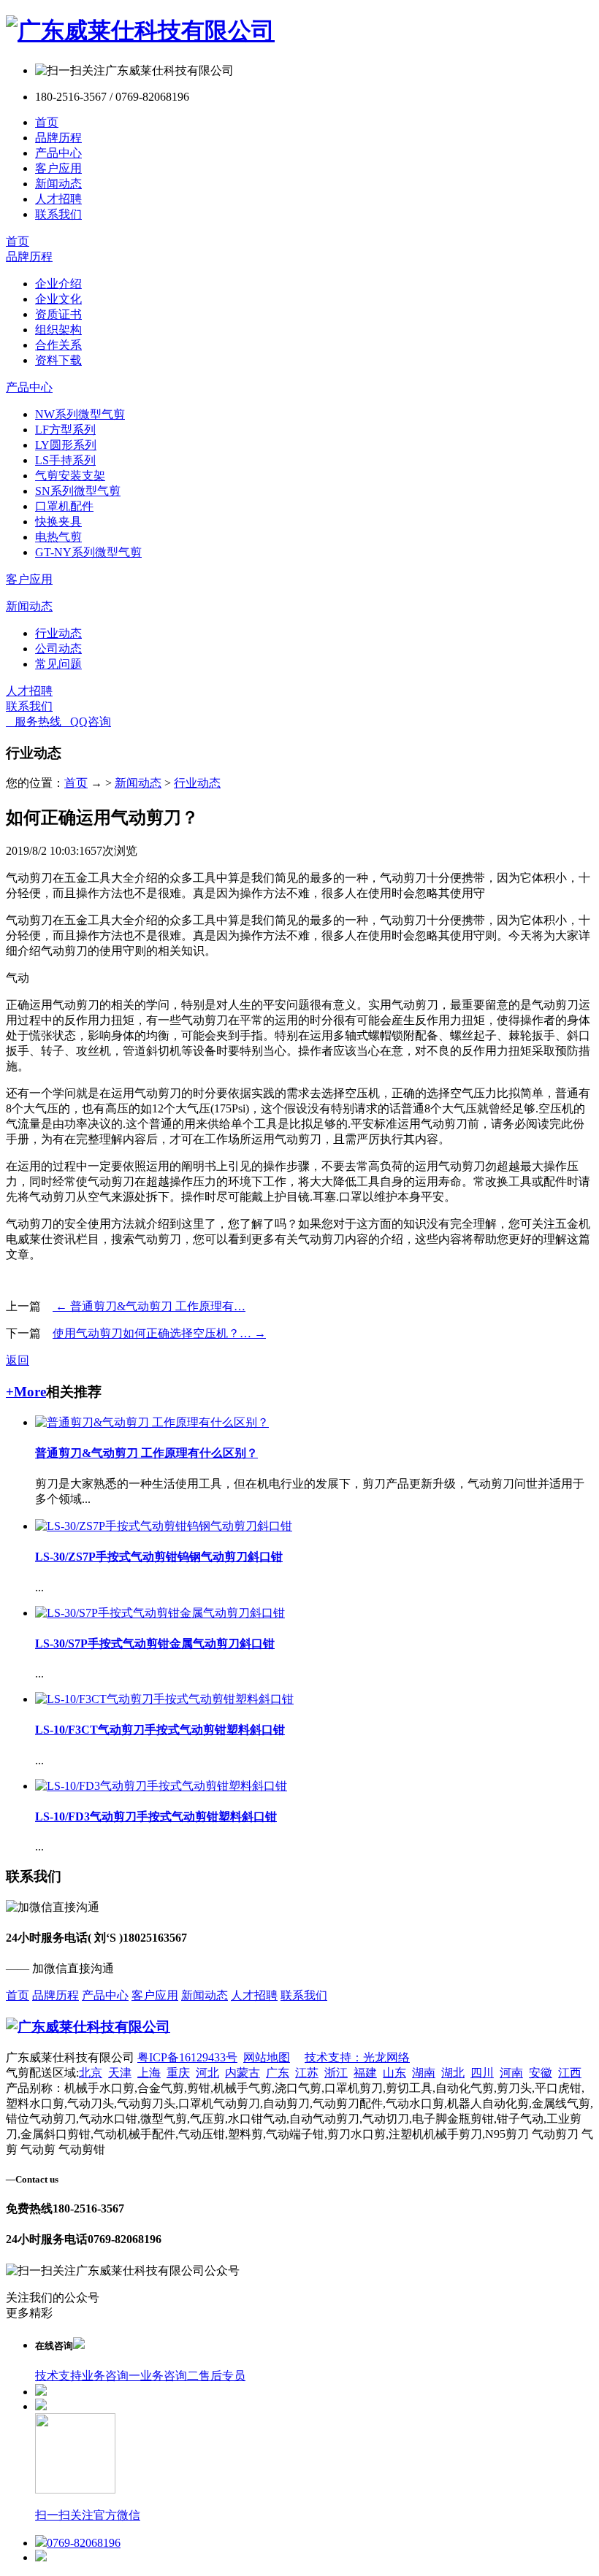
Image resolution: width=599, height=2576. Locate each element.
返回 (18, 1360)
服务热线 (34, 722)
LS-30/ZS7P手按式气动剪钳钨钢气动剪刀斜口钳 (159, 1557)
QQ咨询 (86, 722)
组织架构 (58, 330)
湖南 (424, 2073)
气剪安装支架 (70, 476)
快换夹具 (58, 522)
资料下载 (58, 360)
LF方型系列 (65, 430)
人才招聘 (58, 199)
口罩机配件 (64, 506)
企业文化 (58, 299)
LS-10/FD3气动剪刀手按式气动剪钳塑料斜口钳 (156, 1816)
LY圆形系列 (66, 445)
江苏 (307, 2073)
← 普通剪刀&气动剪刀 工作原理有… (149, 1306)
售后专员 (222, 2376)
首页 (47, 122)
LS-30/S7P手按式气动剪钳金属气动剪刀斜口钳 (155, 1643)
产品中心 (58, 153)
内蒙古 (243, 2073)
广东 (278, 2073)
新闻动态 (58, 184)
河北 (207, 2073)
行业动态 (58, 633)
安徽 (541, 2073)
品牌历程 (58, 138)
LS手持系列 (65, 460)
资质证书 (58, 314)
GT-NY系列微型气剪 (88, 552)
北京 (91, 2073)
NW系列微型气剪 (80, 414)
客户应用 (58, 168)
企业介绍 (58, 284)
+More (26, 1392)
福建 (365, 2073)
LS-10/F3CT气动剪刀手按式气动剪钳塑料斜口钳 (160, 1730)
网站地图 (267, 2057)
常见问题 (58, 664)
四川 (482, 2073)
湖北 (453, 2073)
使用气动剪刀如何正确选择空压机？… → (159, 1333)
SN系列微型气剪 (78, 491)
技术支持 (58, 2376)
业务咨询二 (169, 2376)
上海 (149, 2073)
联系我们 (58, 214)
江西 (570, 2073)
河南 (511, 2073)
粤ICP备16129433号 (187, 2057)
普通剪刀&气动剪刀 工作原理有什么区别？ (146, 1453)
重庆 (178, 2073)
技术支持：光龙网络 (357, 2057)
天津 (120, 2073)
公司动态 (58, 649)
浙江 (336, 2073)
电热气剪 (58, 537)
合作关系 (58, 345)
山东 (394, 2073)
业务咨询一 (111, 2376)
